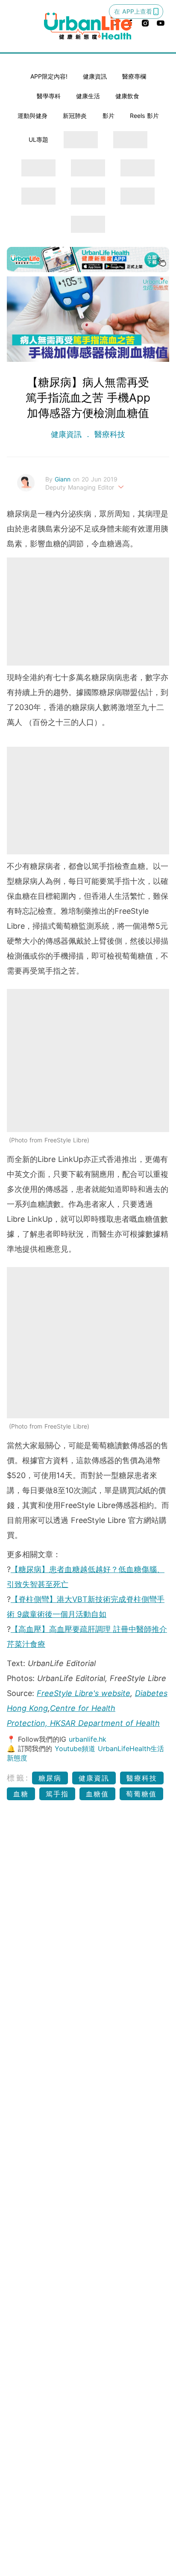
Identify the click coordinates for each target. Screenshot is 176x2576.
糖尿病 (50, 1778)
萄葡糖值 (141, 1794)
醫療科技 (109, 434)
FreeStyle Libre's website (84, 1693)
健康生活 (88, 96)
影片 (109, 116)
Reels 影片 (144, 116)
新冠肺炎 (75, 116)
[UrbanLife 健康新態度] (88, 26)
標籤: (18, 1778)
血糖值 (97, 1794)
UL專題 (38, 139)
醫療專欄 (134, 76)
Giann (64, 479)
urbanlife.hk (88, 1739)
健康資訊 (95, 76)
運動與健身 (32, 116)
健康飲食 (127, 96)
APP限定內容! (49, 76)
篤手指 (57, 1794)
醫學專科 (49, 96)
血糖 (21, 1794)
